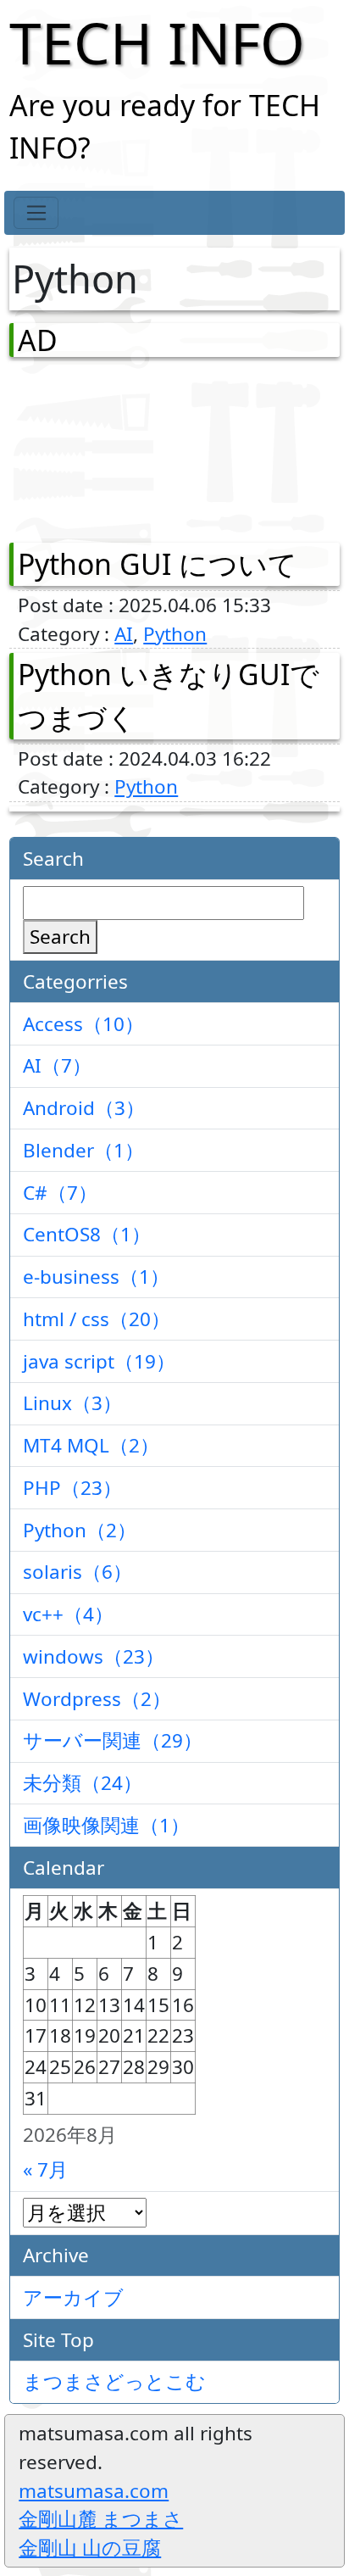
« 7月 (45, 2169)
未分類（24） (83, 1783)
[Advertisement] (107, 446)
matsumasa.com (94, 2491)
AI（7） (57, 1065)
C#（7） (60, 1193)
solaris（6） (78, 1572)
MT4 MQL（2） (91, 1445)
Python (175, 634)
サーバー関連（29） (113, 1740)
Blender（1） (83, 1150)
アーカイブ (73, 2297)
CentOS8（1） (87, 1234)
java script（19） (99, 1361)
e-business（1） (96, 1277)
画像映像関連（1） (106, 1825)
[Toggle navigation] (36, 213)
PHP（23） (72, 1488)
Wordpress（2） (97, 1699)
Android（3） (84, 1108)
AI (124, 634)
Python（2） (80, 1530)
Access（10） (83, 1024)
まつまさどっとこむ (114, 2381)
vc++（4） (68, 1614)
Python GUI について (158, 564)
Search (60, 937)
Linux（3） (72, 1403)
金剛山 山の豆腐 (90, 2548)
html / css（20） (97, 1319)
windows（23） (94, 1656)
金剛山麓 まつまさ (101, 2519)
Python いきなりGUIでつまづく (169, 696)
